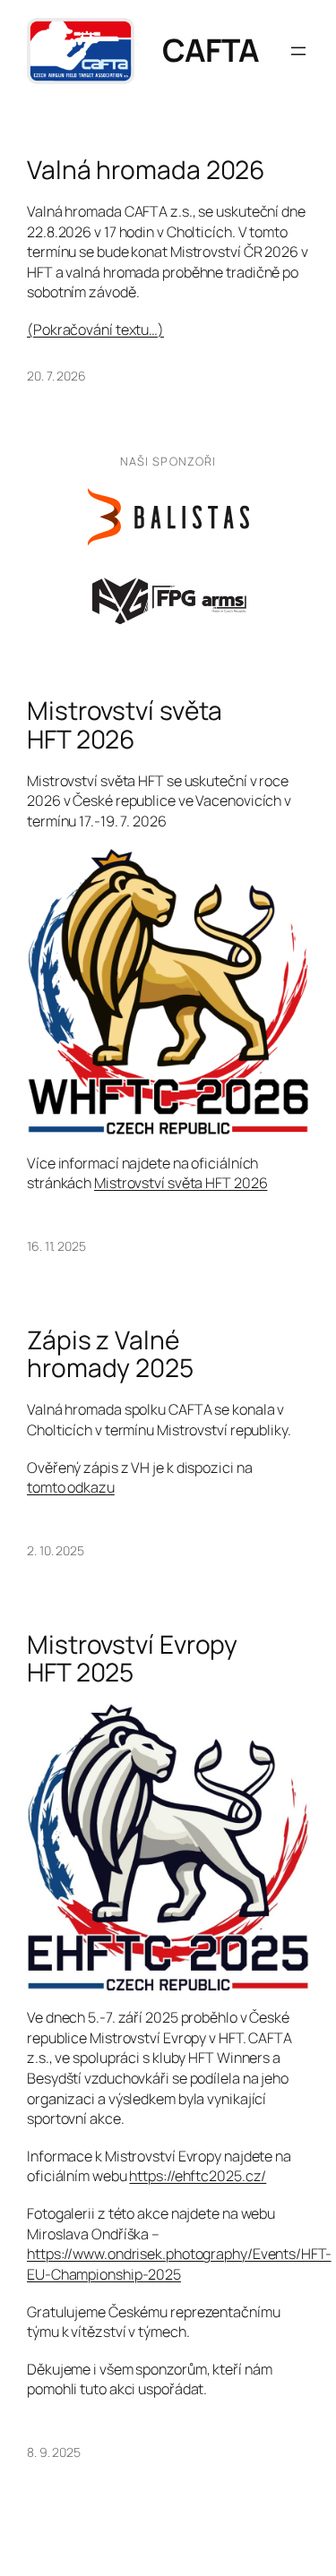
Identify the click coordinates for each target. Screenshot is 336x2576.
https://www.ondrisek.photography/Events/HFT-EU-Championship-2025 (179, 2264)
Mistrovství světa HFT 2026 (125, 725)
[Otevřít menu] (298, 51)
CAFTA (211, 50)
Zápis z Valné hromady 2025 (110, 1354)
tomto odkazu (71, 1487)
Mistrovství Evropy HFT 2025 (132, 1659)
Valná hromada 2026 (146, 170)
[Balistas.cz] (168, 517)
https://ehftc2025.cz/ (198, 2176)
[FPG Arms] (168, 599)
